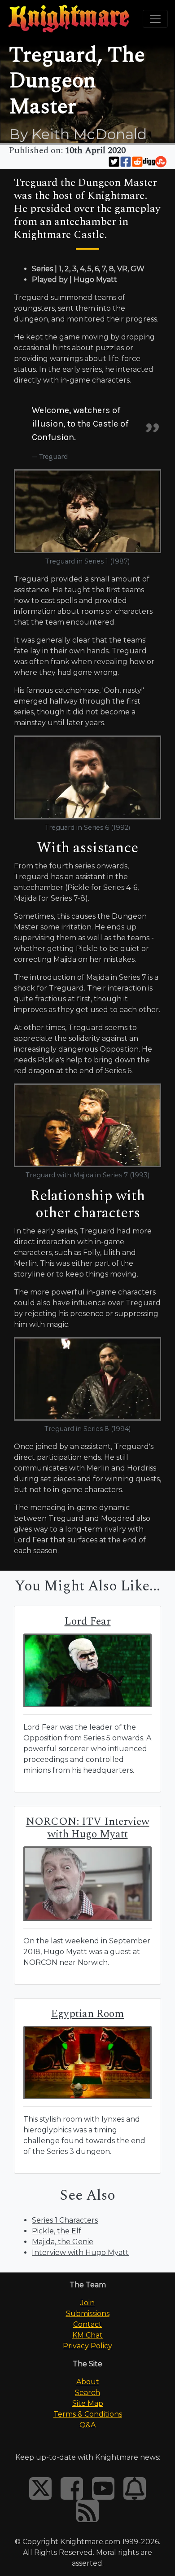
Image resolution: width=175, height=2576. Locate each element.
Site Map (88, 2403)
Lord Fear (88, 1621)
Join (87, 2303)
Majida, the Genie (63, 2242)
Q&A (87, 2425)
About (88, 2382)
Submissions (88, 2314)
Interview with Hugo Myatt (80, 2252)
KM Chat (87, 2335)
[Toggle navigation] (155, 19)
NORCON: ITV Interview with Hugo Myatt (88, 1828)
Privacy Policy (87, 2346)
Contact (87, 2324)
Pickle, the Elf (57, 2231)
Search (87, 2393)
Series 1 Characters (65, 2220)
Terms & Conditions (88, 2414)
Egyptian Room (87, 2014)
